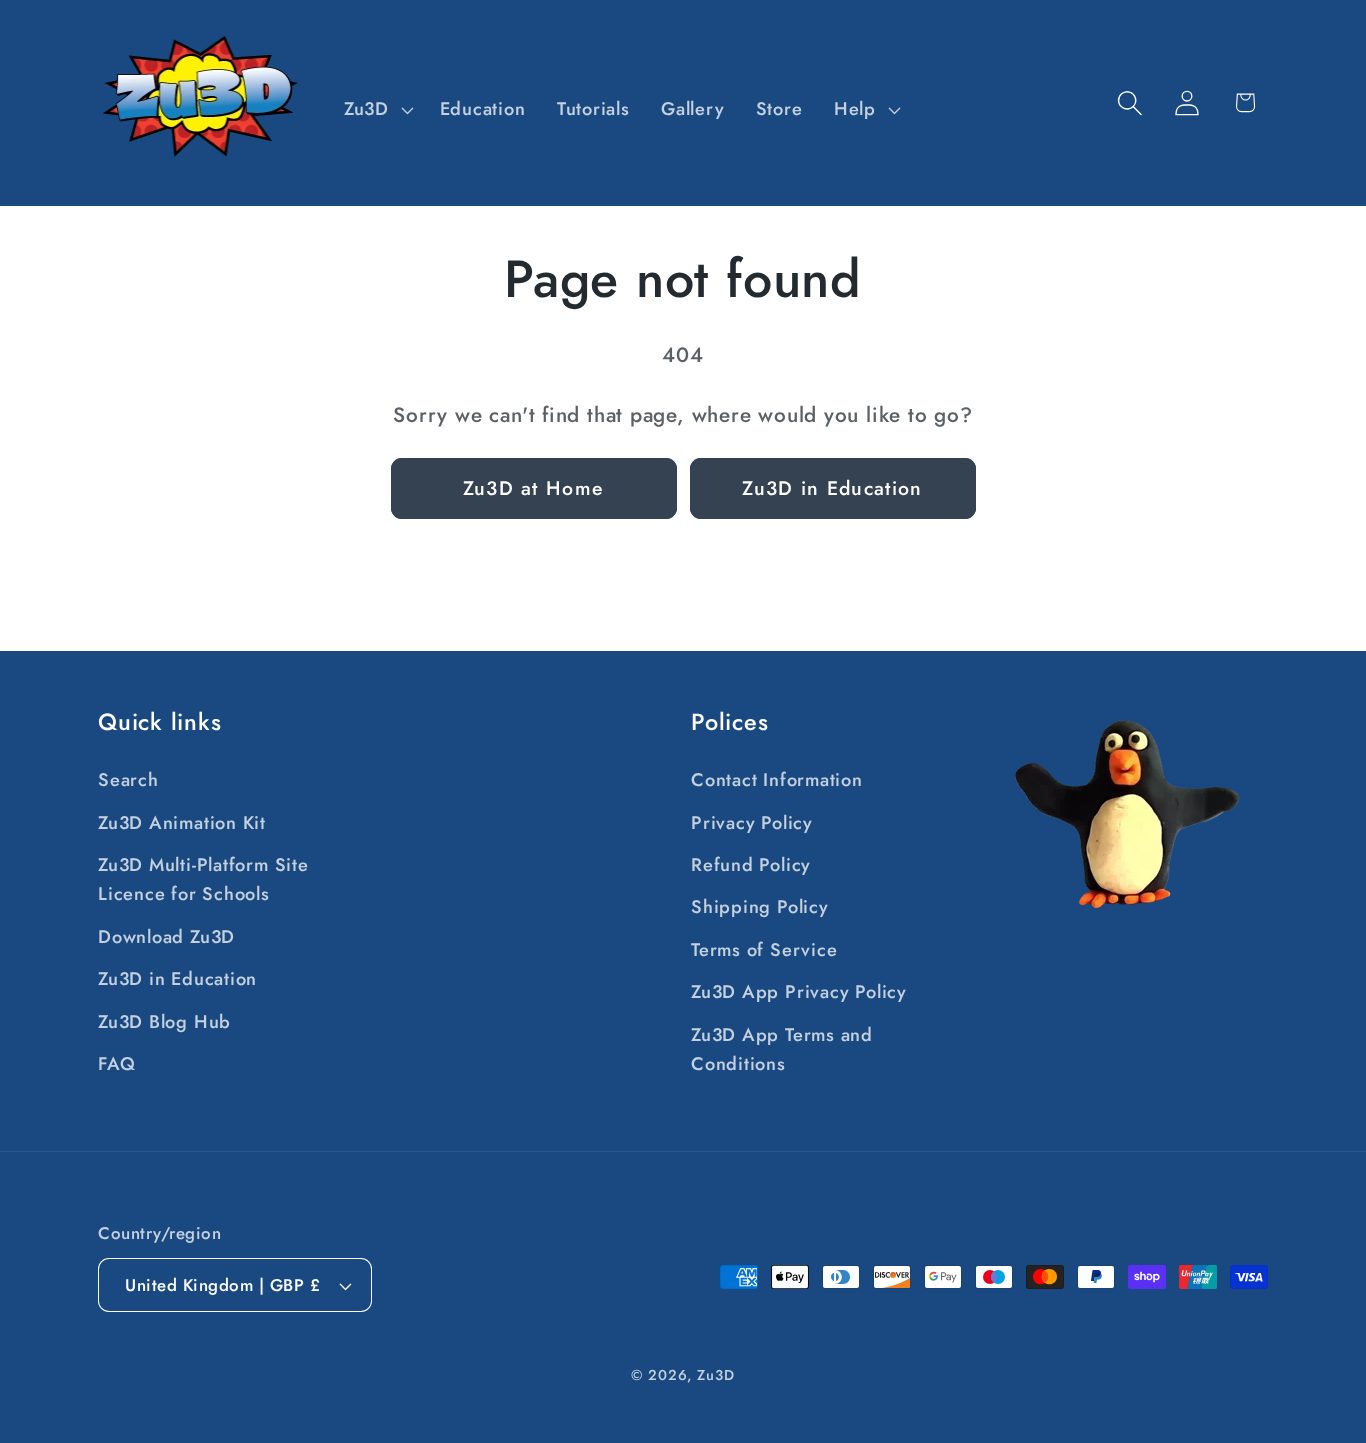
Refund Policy (751, 865)
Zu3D (716, 1375)
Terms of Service (764, 950)
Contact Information (777, 780)
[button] (376, 110)
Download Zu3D (166, 937)
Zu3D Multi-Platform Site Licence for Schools (203, 879)
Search (128, 780)
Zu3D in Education (832, 488)
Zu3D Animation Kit (182, 823)
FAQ (116, 1064)
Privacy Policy (752, 823)
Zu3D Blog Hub (164, 1022)
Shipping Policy (760, 907)
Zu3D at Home (534, 488)
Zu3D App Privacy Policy (799, 992)
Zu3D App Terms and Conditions (782, 1049)
